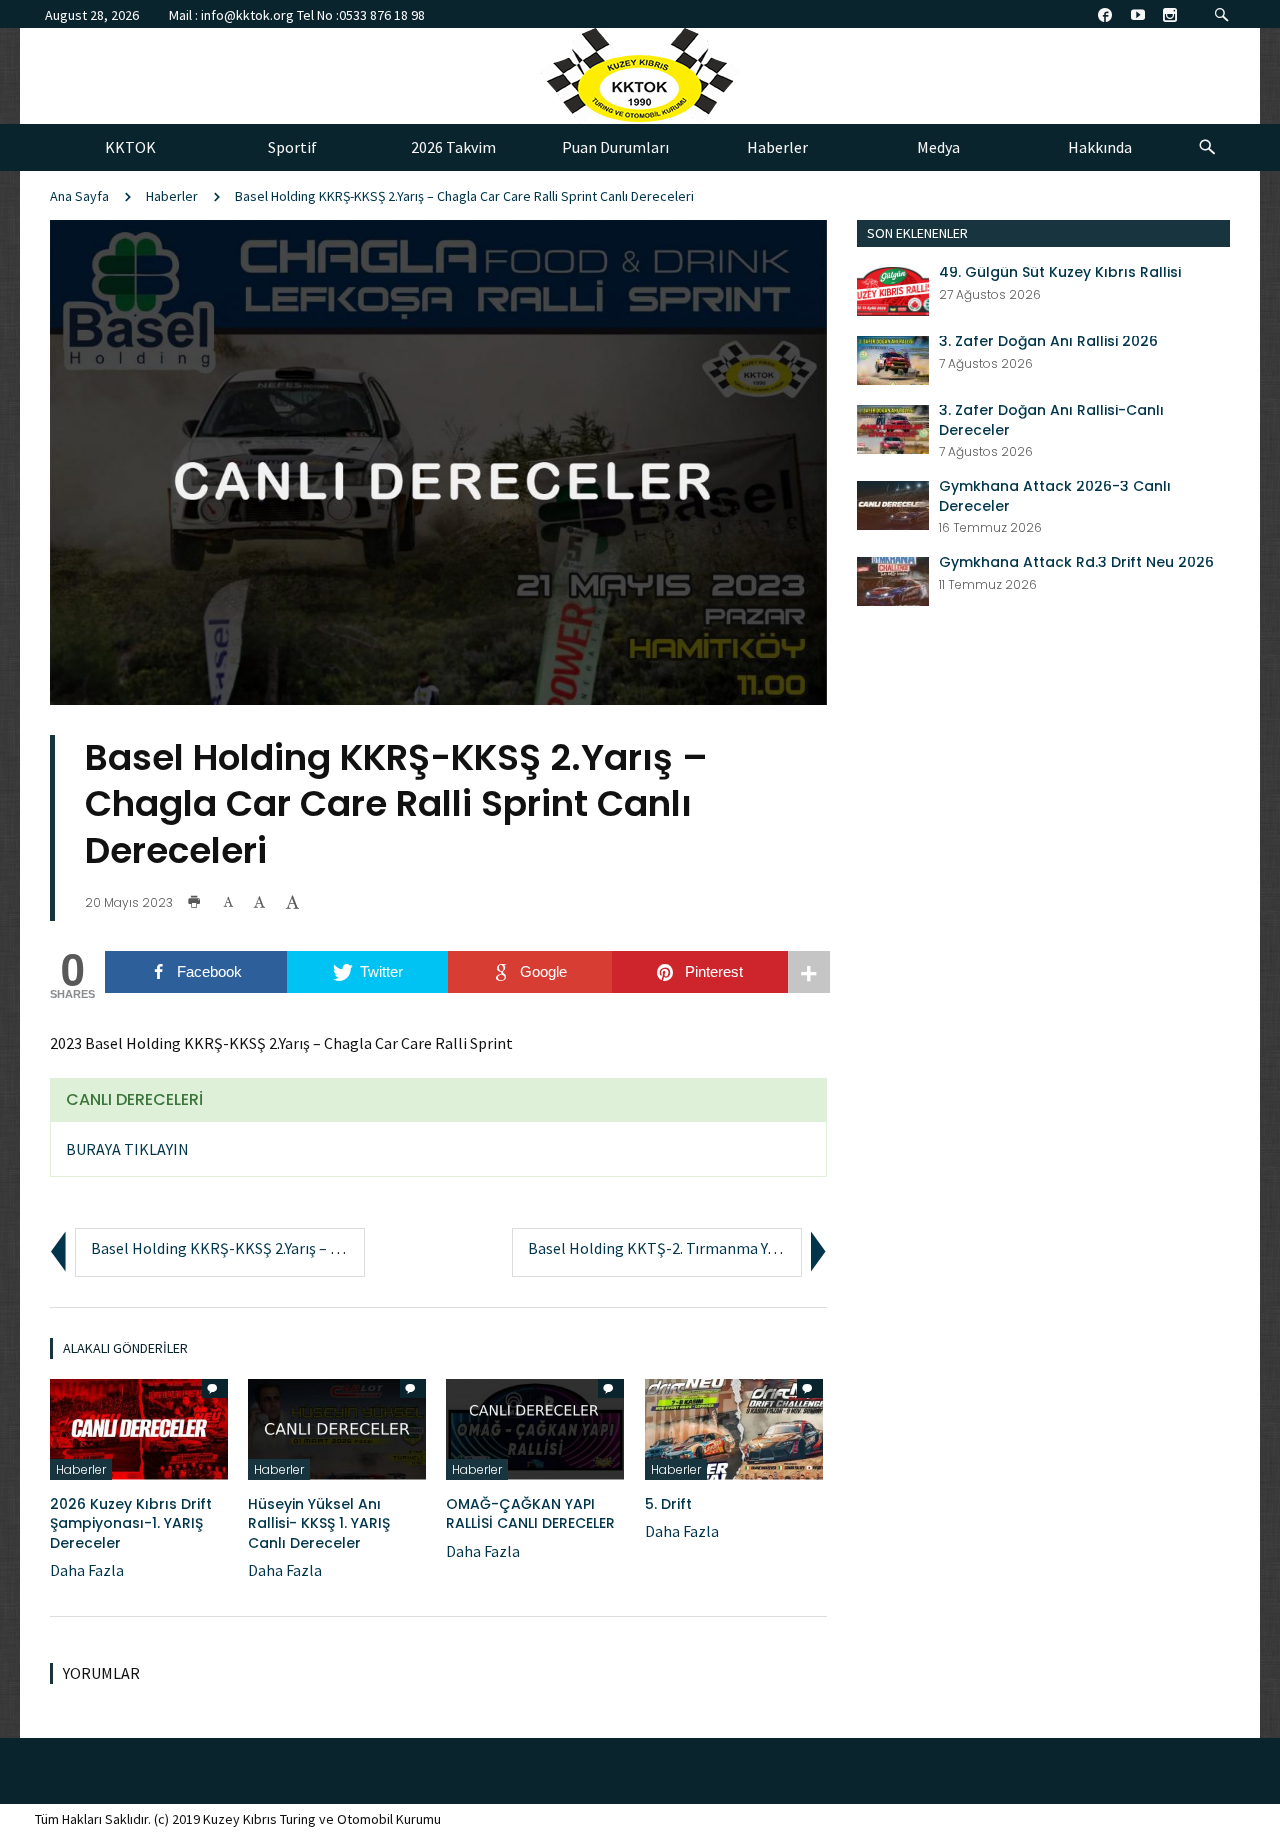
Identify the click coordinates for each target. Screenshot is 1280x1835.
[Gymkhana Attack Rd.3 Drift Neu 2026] (893, 579)
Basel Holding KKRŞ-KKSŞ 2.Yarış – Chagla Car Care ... (270, 1248)
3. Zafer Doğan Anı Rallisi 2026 (1048, 341)
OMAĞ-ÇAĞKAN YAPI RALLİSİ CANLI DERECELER (530, 1514)
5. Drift (668, 1504)
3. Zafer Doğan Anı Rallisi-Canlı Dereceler (1051, 420)
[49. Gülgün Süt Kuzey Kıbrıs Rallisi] (893, 289)
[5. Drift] (734, 1427)
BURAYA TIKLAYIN (127, 1149)
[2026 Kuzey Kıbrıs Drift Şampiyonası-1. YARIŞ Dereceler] (139, 1427)
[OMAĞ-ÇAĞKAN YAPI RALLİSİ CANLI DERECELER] (535, 1427)
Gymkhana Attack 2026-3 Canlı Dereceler (1055, 496)
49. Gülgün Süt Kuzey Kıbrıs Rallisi (1060, 272)
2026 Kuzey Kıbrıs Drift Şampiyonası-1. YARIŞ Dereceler (131, 1523)
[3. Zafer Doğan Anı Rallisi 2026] (893, 358)
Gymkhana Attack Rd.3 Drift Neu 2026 (1076, 562)
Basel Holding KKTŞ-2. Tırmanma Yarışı (662, 1248)
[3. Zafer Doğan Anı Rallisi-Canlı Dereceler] (893, 427)
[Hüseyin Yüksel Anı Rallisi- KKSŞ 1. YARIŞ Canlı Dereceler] (337, 1427)
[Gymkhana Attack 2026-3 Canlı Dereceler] (893, 503)
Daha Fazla (87, 1570)
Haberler (172, 196)
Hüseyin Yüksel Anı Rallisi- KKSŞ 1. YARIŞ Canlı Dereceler (319, 1523)
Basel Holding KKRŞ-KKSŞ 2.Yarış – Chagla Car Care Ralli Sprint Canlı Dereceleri (464, 196)
